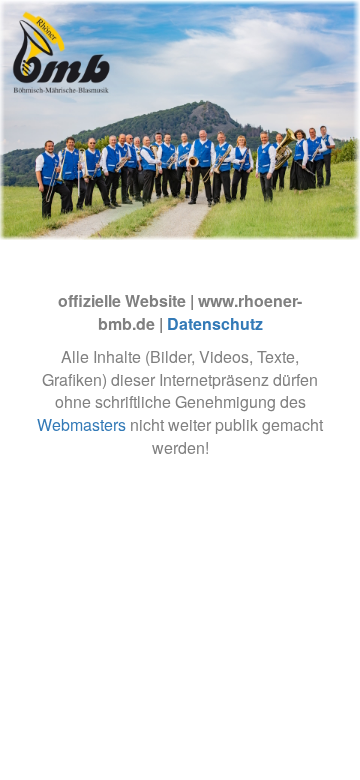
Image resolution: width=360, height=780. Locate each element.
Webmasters (81, 424)
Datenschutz (215, 323)
